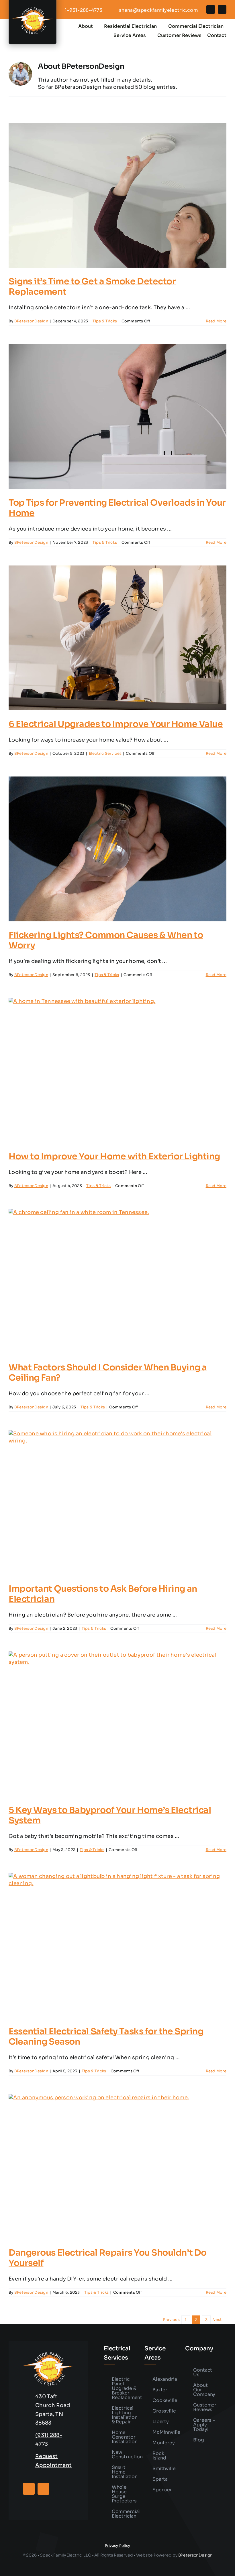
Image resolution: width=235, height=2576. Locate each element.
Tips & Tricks (105, 321)
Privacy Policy (118, 2546)
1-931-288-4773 (84, 10)
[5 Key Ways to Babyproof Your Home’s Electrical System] (117, 1724)
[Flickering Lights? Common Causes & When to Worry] (117, 849)
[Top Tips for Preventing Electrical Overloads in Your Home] (117, 417)
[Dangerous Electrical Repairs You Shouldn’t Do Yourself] (117, 2167)
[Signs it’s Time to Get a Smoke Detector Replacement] (117, 195)
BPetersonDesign (31, 321)
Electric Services (105, 753)
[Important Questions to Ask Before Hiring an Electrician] (117, 1503)
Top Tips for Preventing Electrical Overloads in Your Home (117, 508)
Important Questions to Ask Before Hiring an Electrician (103, 1594)
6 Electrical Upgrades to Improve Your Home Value (116, 724)
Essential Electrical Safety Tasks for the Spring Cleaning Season (106, 2037)
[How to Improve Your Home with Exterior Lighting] (117, 1070)
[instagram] (222, 9)
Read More (216, 321)
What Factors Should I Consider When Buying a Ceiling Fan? (108, 1373)
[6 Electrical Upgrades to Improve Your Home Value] (117, 638)
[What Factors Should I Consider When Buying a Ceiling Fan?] (117, 1281)
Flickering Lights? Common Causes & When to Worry (106, 940)
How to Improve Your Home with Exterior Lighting (114, 1156)
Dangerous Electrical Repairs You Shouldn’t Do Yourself (108, 2258)
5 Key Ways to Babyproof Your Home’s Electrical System (110, 1815)
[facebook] (211, 9)
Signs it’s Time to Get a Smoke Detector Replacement (92, 287)
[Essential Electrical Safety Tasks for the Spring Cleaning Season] (117, 1945)
